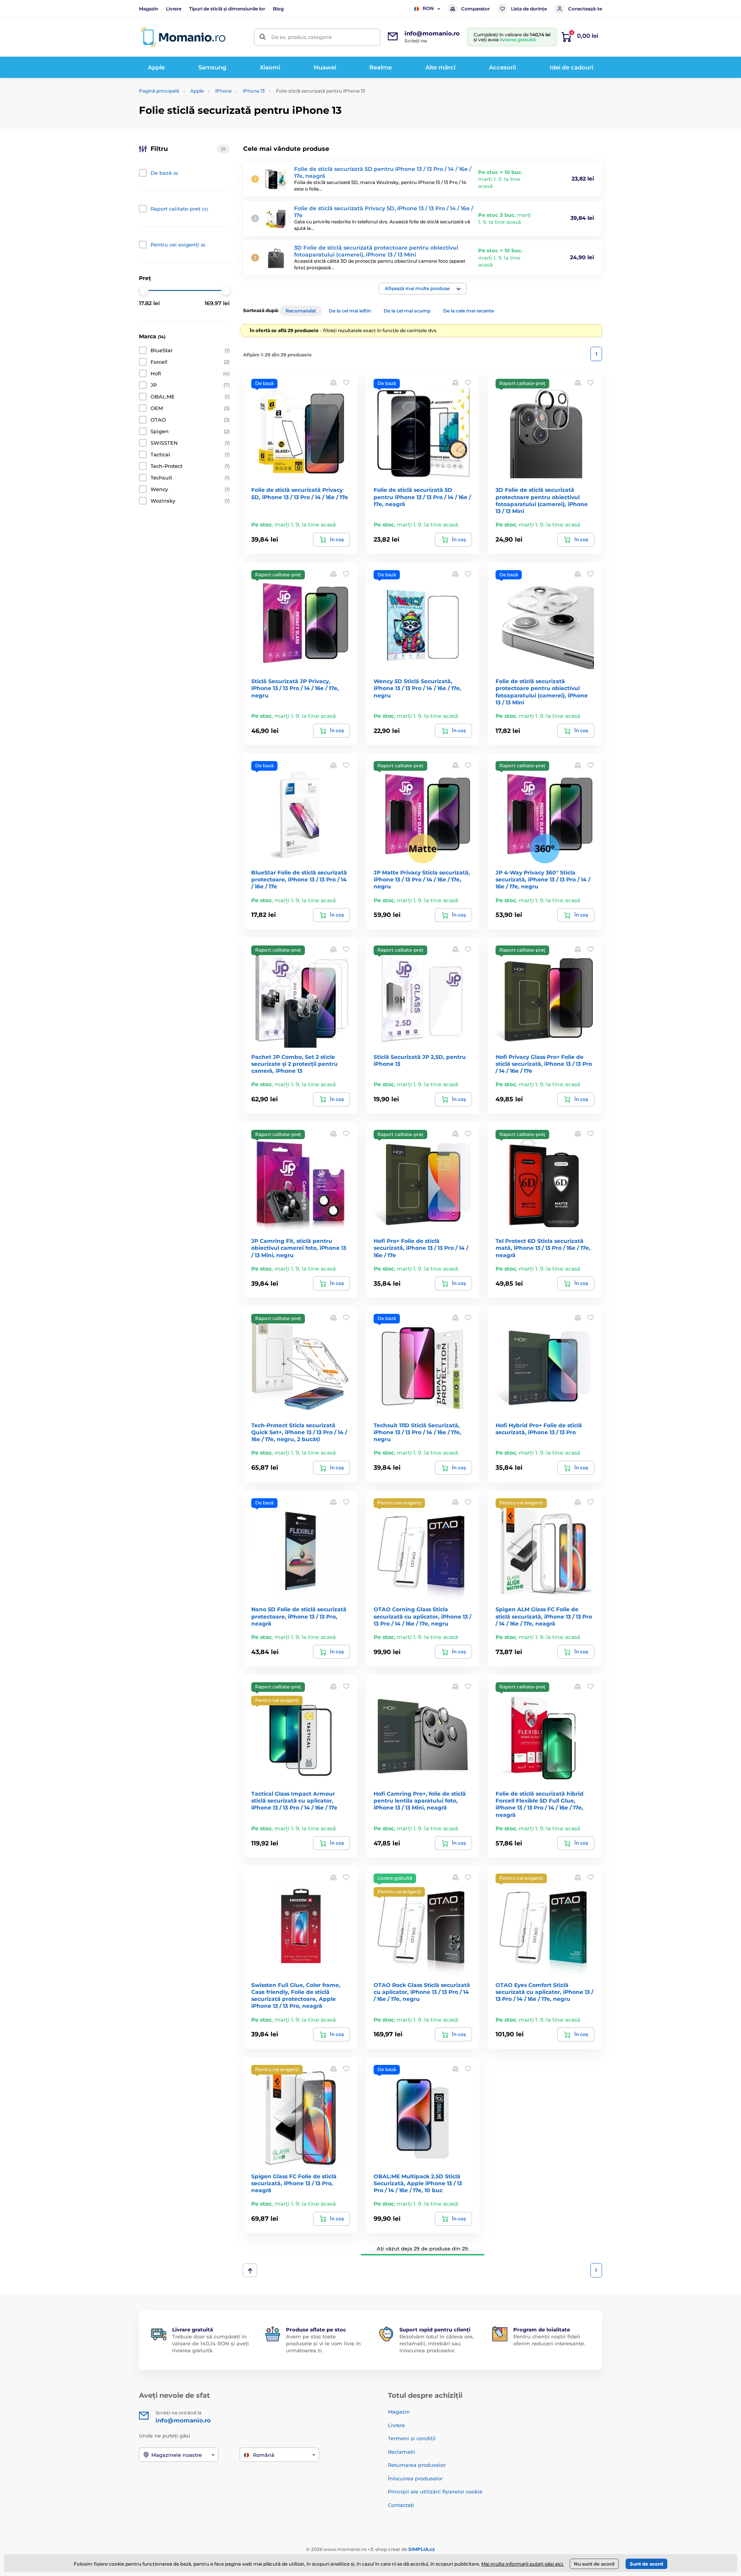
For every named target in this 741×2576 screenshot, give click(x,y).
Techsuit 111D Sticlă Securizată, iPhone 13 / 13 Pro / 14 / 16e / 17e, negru (417, 1432)
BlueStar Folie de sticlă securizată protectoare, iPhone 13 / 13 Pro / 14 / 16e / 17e (299, 879)
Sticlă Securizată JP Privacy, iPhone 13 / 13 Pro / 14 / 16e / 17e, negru (295, 688)
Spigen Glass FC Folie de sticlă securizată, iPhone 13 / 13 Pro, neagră (294, 2183)
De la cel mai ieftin (350, 311)
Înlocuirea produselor (415, 2478)
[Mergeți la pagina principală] (183, 37)
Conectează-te (585, 9)
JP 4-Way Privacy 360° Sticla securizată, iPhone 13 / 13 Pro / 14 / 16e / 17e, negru (543, 879)
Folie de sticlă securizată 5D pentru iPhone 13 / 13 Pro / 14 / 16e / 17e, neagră (422, 497)
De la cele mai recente (469, 311)
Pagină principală (159, 91)
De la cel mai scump (407, 311)
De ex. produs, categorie (302, 37)
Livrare (174, 9)
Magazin (149, 9)
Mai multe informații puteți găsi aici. (523, 2564)
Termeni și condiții (412, 2438)
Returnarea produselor (417, 2465)
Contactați (401, 2505)
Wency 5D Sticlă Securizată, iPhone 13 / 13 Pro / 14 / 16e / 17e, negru (417, 688)
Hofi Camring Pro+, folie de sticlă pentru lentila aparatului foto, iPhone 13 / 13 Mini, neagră (420, 1801)
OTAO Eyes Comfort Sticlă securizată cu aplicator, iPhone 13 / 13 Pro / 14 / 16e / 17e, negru (544, 1992)
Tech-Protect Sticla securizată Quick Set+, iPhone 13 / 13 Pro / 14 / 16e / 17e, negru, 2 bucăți (299, 1432)
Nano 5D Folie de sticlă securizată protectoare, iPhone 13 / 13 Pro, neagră (299, 1616)
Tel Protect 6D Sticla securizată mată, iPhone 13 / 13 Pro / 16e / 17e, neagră (543, 1248)
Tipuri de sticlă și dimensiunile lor (227, 9)
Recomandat (301, 311)
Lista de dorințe (529, 9)
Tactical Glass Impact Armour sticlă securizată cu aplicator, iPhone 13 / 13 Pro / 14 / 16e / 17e (294, 1801)
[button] (423, 289)
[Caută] (263, 37)
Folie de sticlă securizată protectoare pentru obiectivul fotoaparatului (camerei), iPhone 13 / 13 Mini (542, 692)
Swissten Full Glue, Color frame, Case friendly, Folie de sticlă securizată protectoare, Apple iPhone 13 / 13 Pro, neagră (296, 1996)
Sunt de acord (646, 2564)
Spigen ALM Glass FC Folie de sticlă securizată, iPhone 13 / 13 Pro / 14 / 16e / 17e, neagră (544, 1616)
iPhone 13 (254, 91)
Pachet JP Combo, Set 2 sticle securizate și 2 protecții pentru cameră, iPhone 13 (294, 1064)
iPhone (223, 91)
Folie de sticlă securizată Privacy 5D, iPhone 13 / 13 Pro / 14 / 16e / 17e (300, 493)
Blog (278, 9)
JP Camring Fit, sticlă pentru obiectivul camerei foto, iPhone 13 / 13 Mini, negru (299, 1248)
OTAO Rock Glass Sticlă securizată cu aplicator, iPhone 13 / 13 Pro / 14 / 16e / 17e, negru (422, 1992)
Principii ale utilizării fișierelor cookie (435, 2492)
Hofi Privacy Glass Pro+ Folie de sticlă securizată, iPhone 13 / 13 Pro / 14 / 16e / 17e (544, 1064)
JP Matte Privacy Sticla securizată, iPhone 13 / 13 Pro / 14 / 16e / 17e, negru (422, 879)
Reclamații (402, 2452)
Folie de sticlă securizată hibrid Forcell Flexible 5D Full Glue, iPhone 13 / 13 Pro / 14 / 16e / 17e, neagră (540, 1804)
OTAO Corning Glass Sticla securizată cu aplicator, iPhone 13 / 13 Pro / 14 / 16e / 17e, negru (422, 1616)
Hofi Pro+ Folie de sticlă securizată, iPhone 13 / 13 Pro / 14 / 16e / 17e (421, 1248)
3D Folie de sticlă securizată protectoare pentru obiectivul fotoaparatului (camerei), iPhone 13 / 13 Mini (376, 251)
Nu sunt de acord (594, 2564)
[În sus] (250, 2270)
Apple (197, 91)
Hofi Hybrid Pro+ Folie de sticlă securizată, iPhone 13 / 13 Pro (539, 1429)
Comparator (475, 9)
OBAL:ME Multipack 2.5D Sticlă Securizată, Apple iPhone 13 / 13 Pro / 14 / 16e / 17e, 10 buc (418, 2183)
